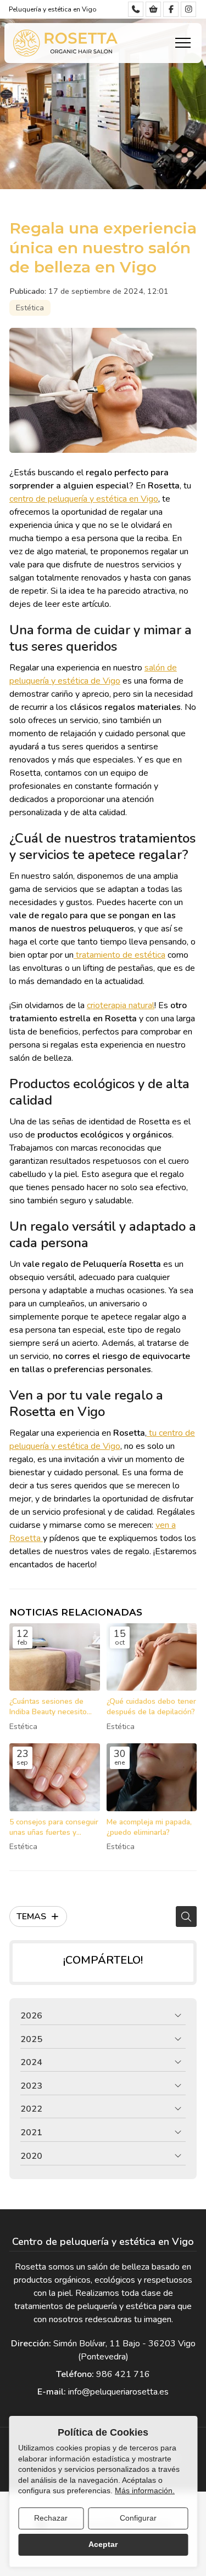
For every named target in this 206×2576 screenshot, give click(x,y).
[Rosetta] (65, 43)
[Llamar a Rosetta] (136, 9)
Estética (30, 308)
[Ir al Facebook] (171, 9)
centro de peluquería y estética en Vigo (84, 499)
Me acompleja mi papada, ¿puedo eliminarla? (149, 1827)
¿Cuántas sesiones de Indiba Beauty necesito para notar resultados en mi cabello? (52, 1707)
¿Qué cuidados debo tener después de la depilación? (151, 1707)
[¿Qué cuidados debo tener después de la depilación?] (152, 1657)
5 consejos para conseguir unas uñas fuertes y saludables (54, 1827)
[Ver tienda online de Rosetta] (153, 9)
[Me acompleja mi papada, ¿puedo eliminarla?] (152, 1777)
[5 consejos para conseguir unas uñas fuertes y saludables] (55, 1777)
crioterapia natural (121, 1005)
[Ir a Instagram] (188, 9)
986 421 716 (123, 2374)
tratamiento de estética (119, 955)
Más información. (145, 2490)
